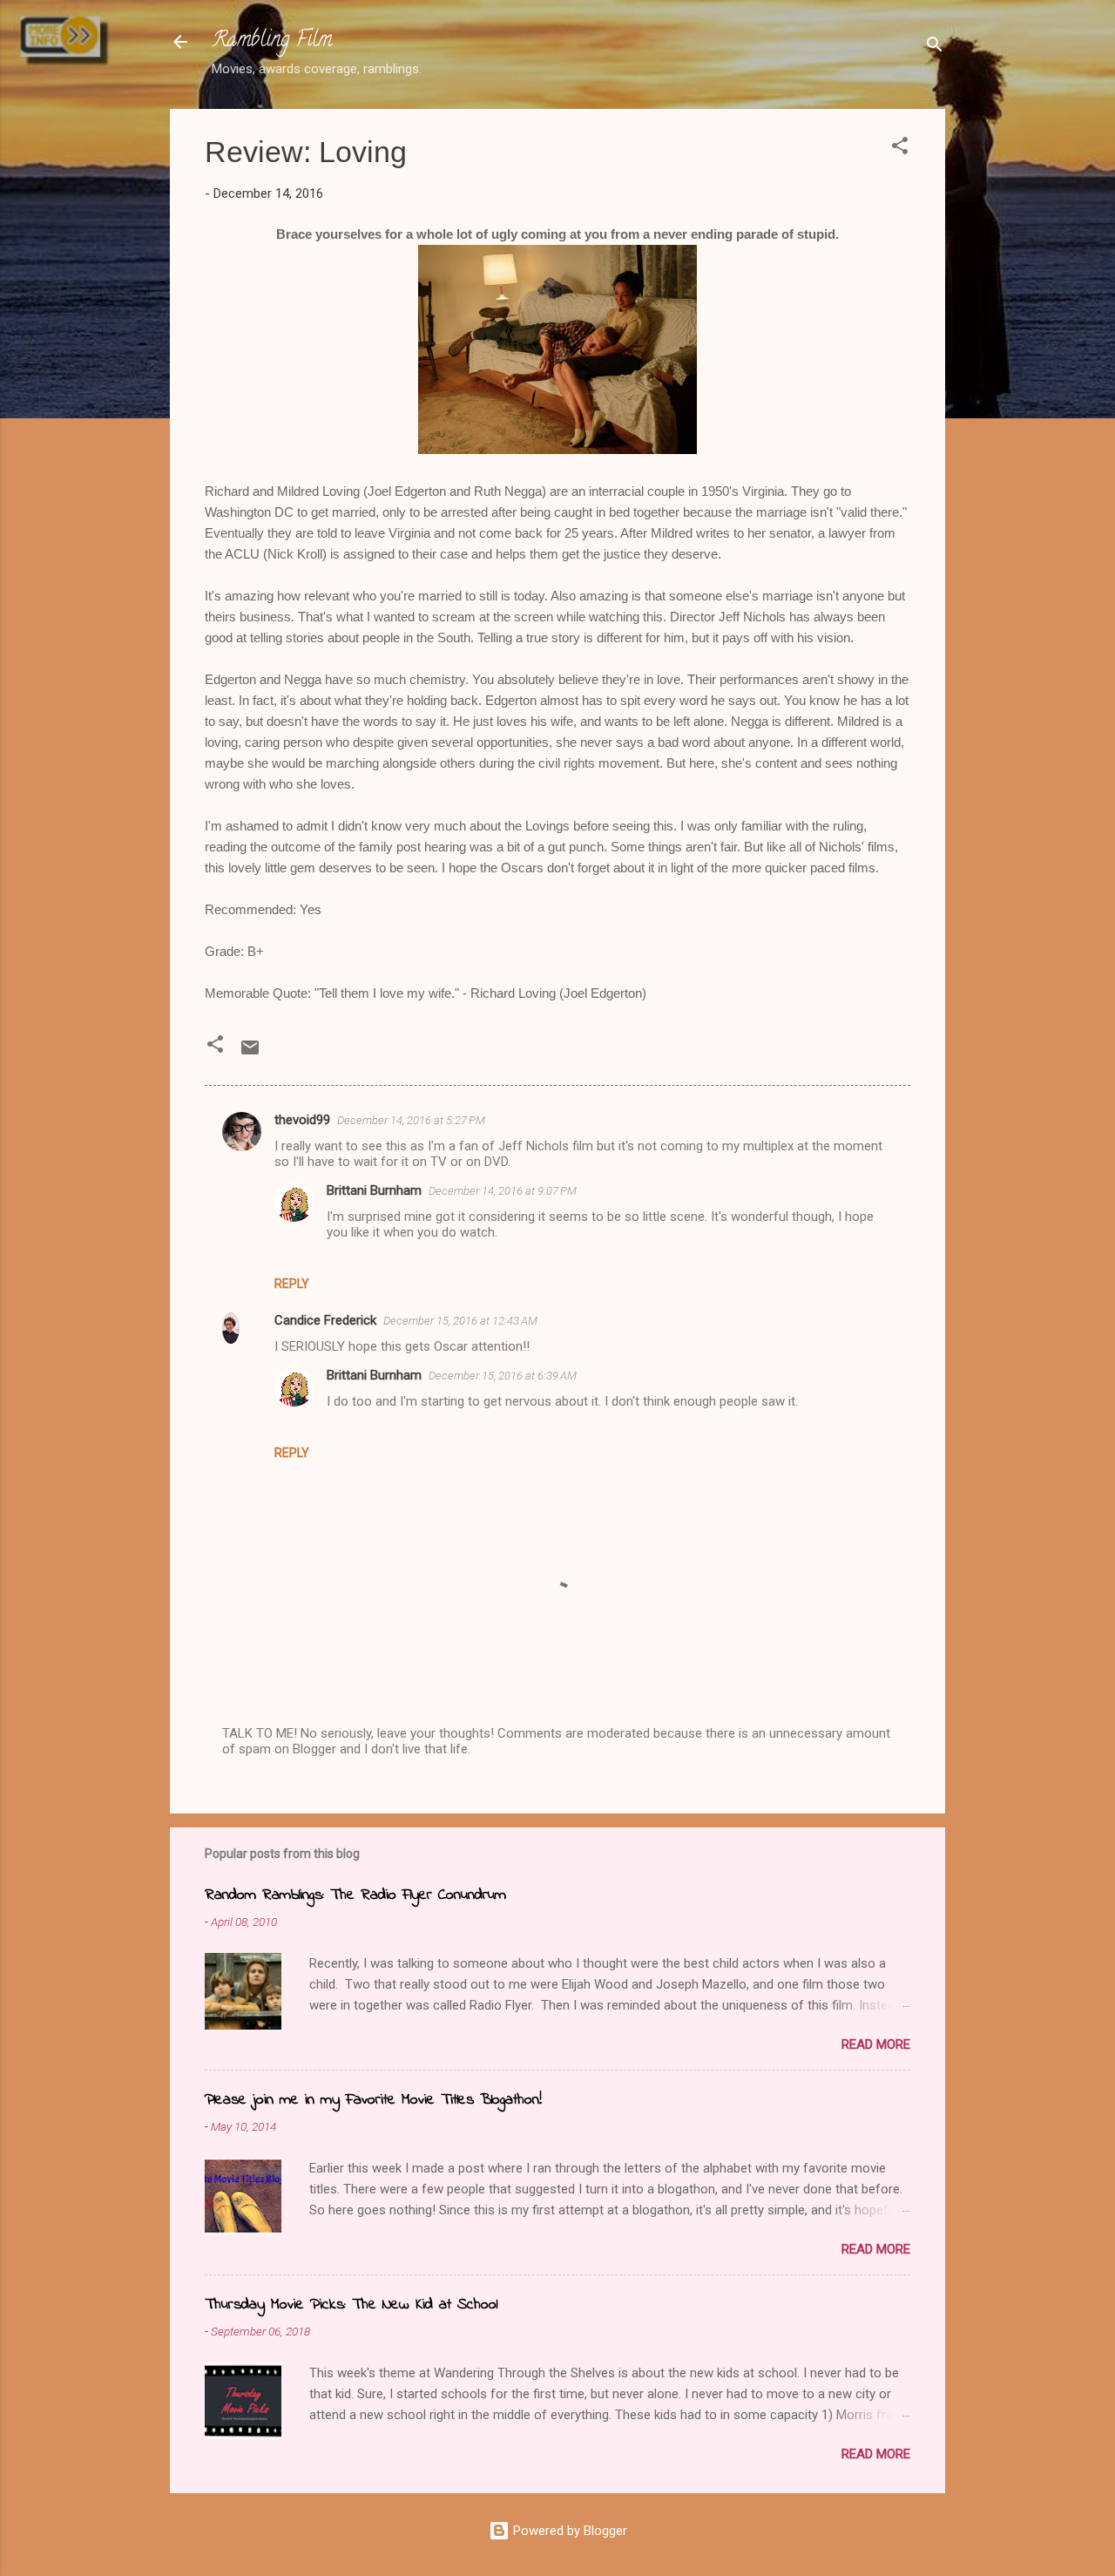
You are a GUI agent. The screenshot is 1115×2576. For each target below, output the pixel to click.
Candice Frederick (325, 1320)
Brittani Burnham (374, 1190)
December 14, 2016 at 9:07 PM (503, 1191)
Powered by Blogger (568, 2531)
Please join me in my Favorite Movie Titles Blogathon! (373, 2100)
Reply (292, 1284)
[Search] (935, 47)
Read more (876, 2044)
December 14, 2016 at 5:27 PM (411, 1120)
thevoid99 (302, 1120)
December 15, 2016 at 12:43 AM (460, 1321)
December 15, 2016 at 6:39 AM (503, 1376)
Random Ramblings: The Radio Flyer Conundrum (355, 1895)
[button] (900, 149)
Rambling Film (272, 41)
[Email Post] (250, 1054)
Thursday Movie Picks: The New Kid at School (351, 2305)
